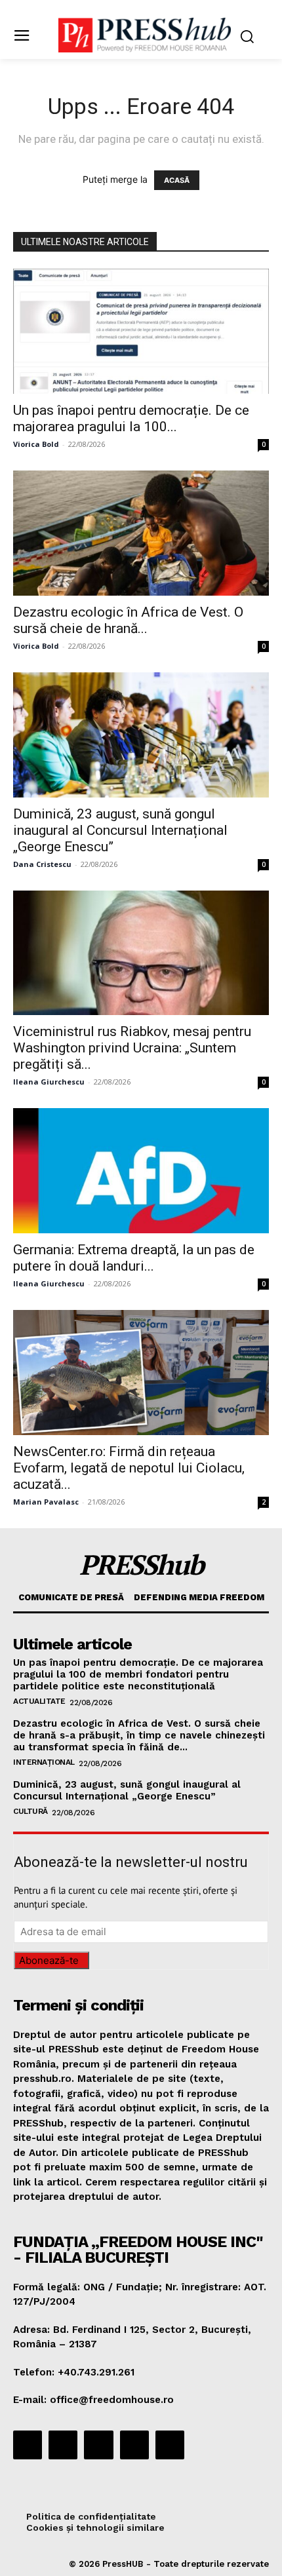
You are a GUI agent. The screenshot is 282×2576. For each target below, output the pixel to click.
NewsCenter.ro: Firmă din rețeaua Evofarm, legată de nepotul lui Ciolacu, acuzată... (129, 1468)
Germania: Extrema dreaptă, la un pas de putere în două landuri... (134, 1258)
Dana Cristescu (42, 864)
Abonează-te (49, 1960)
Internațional (44, 1762)
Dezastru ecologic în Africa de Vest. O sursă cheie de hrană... (128, 620)
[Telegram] (98, 2445)
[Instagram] (63, 2445)
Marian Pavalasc (46, 1502)
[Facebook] (28, 2445)
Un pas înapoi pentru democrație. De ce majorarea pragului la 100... (131, 418)
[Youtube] (170, 2445)
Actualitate (39, 1701)
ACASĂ (177, 180)
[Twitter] (134, 2445)
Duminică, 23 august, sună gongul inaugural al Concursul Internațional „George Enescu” (120, 830)
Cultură (30, 1811)
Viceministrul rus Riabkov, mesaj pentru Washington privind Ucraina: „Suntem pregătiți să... (132, 1048)
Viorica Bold (36, 444)
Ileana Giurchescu (49, 1082)
